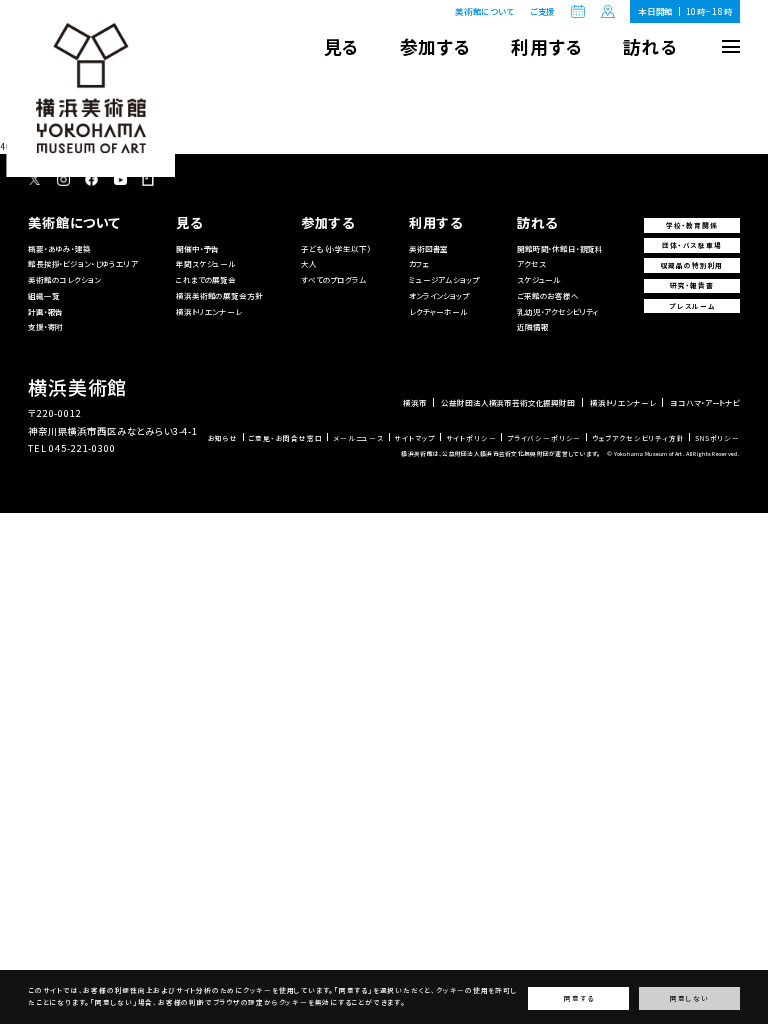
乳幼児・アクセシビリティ (558, 311)
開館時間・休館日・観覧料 (560, 248)
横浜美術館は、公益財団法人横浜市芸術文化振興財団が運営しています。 (500, 453)
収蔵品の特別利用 (692, 265)
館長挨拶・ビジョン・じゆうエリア (83, 263)
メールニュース (358, 438)
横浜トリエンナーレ (209, 311)
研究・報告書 (692, 285)
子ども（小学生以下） (335, 248)
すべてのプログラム (334, 279)
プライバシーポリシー (544, 438)
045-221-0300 (82, 448)
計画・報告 (45, 311)
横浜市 (415, 403)
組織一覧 (43, 295)
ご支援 (543, 11)
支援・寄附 (45, 326)
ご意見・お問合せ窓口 (285, 438)
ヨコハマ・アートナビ (704, 403)
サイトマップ (414, 438)
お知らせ (223, 438)
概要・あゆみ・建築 (59, 248)
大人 (309, 263)
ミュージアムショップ (443, 279)
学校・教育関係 (692, 225)
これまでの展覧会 (206, 279)
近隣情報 (532, 326)
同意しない (689, 998)
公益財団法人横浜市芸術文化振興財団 (507, 403)
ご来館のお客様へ (548, 295)
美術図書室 (428, 248)
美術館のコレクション (64, 279)
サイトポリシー (471, 438)
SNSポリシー (717, 438)
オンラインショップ (439, 295)
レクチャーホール (438, 311)
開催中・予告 (197, 248)
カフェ (419, 263)
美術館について (484, 11)
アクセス (531, 263)
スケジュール (539, 279)
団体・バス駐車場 (692, 245)
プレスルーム (692, 306)
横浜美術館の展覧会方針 (219, 295)
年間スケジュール (206, 263)
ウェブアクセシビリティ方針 (638, 438)
